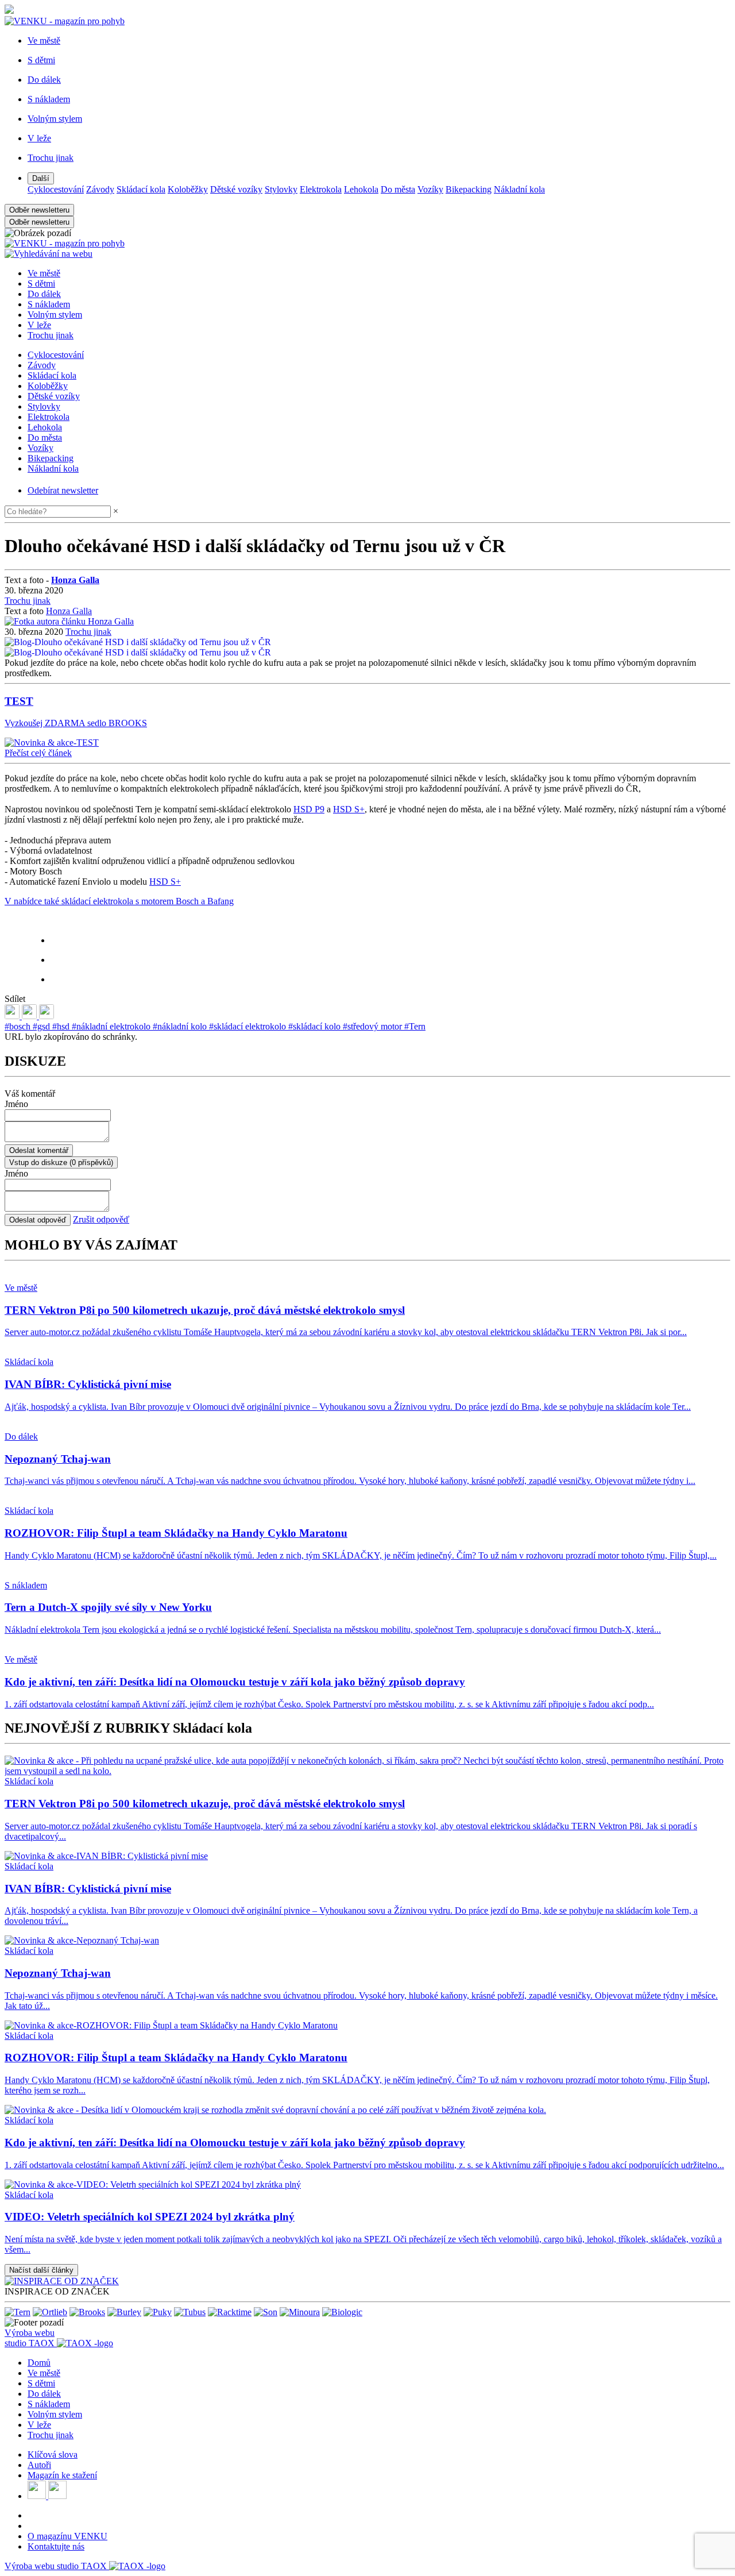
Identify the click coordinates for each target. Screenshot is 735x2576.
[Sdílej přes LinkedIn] (13, 1016)
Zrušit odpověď (101, 1219)
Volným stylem (55, 315)
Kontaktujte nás (56, 2546)
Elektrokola (321, 189)
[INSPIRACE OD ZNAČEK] (62, 2281)
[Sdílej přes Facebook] (30, 1016)
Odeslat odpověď (38, 1220)
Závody (100, 189)
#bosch (19, 1026)
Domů (39, 2363)
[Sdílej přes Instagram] (47, 1016)
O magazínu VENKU (67, 2536)
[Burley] (124, 2312)
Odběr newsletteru (39, 210)
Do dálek (44, 294)
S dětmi (41, 284)
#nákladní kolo (181, 1026)
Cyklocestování (56, 189)
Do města (398, 189)
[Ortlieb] (50, 2312)
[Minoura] (300, 2312)
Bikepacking (469, 189)
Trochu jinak (51, 335)
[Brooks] (87, 2312)
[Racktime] (230, 2312)
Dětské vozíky (236, 189)
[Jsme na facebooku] (38, 2496)
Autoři (39, 2465)
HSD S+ (349, 809)
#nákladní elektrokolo (112, 1026)
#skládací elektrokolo (249, 1026)
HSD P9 (309, 809)
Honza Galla (69, 611)
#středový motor (374, 1026)
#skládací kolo (316, 1026)
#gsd (42, 1026)
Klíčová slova (53, 2454)
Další (41, 178)
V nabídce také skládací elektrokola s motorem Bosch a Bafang (119, 901)
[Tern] (18, 2312)
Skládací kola (141, 189)
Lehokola (361, 189)
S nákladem (49, 304)
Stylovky (281, 189)
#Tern (415, 1026)
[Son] (266, 2312)
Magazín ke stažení (62, 2475)
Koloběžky (188, 189)
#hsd (62, 1026)
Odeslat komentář (39, 1150)
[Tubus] (190, 2312)
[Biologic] (342, 2312)
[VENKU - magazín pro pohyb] (65, 243)
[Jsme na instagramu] (57, 2496)
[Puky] (158, 2312)
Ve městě (44, 273)
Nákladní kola (519, 189)
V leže (39, 325)
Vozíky (430, 189)
